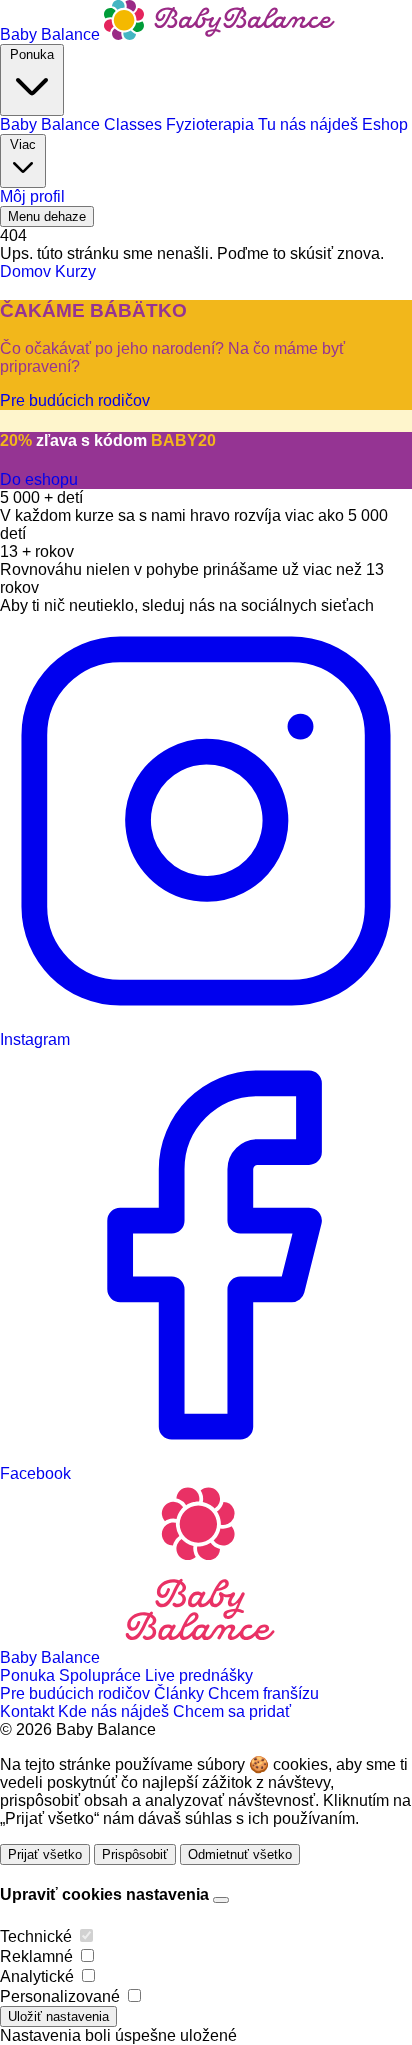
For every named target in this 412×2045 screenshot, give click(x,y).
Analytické (37, 1976)
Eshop (385, 124)
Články (181, 1693)
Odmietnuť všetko (240, 1854)
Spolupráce (102, 1675)
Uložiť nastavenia (58, 2016)
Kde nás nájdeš (115, 1711)
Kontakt (29, 1711)
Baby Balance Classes (83, 124)
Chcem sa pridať (232, 1711)
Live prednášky (199, 1675)
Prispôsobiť (135, 1854)
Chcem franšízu (263, 1693)
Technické (36, 1936)
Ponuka (32, 54)
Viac (23, 144)
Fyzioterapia (212, 124)
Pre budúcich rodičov (77, 1693)
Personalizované (60, 1996)
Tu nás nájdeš (310, 124)
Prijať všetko (45, 1854)
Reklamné (36, 1956)
